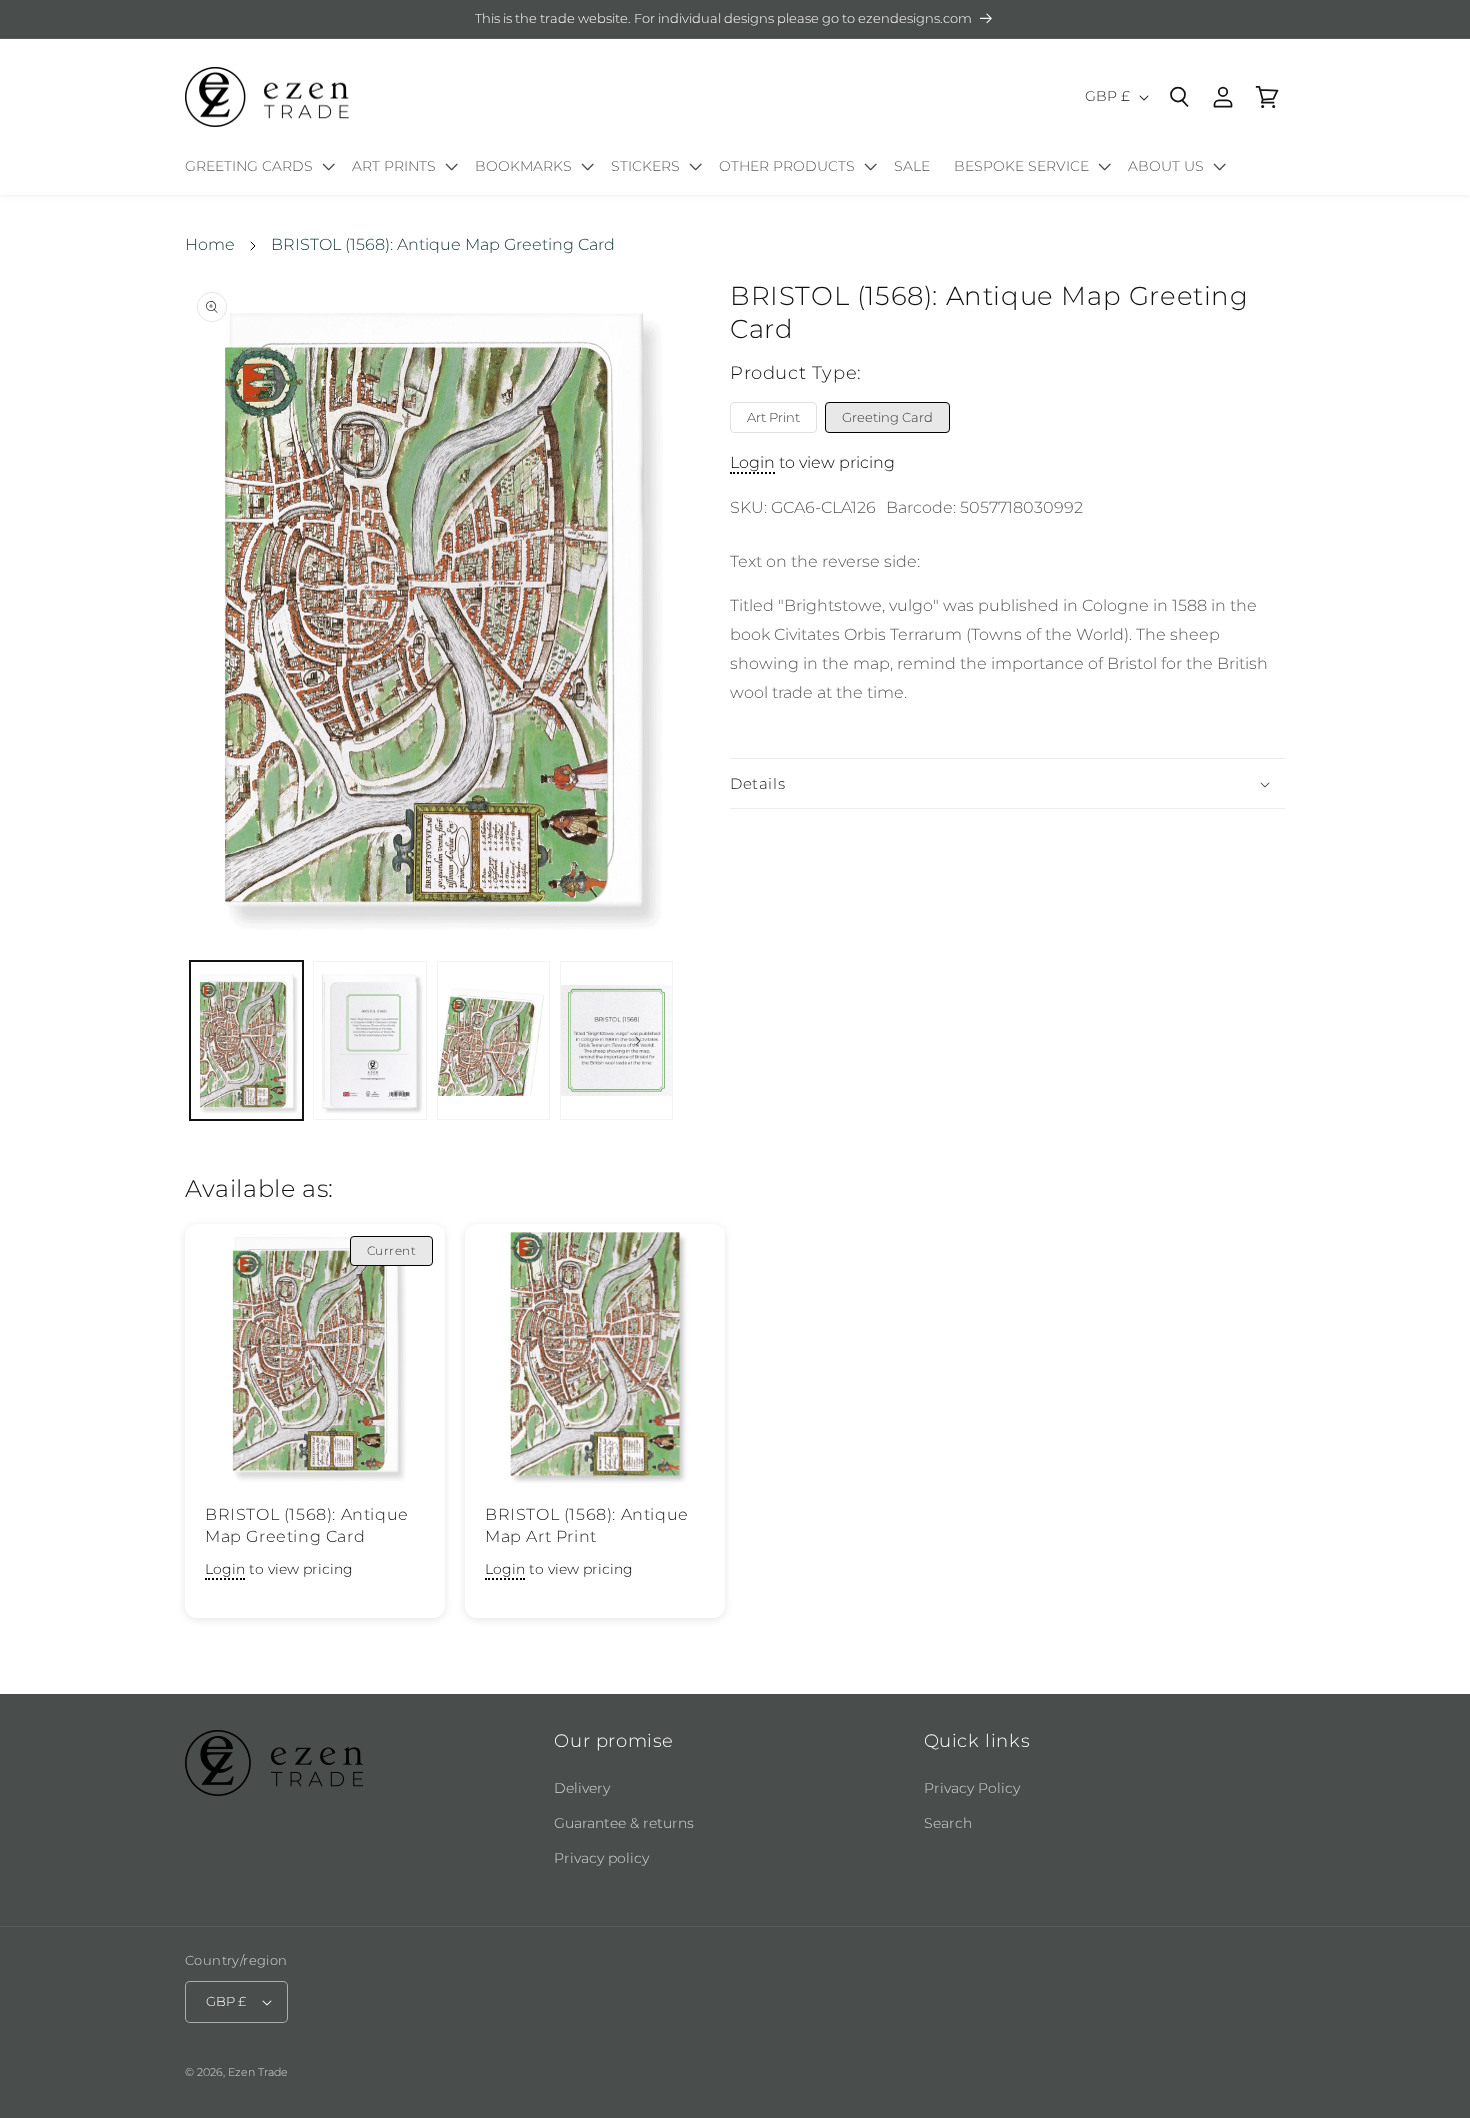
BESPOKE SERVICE (1021, 166)
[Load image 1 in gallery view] (246, 1040)
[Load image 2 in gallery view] (369, 1040)
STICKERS (645, 166)
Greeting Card (887, 417)
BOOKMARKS (523, 166)
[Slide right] (638, 1041)
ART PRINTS (394, 166)
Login (752, 462)
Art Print (773, 417)
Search (948, 1823)
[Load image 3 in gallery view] (493, 1040)
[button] (256, 170)
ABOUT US (1166, 166)
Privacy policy (601, 1858)
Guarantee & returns (624, 1823)
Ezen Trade (258, 2072)
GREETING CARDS (249, 166)
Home (210, 244)
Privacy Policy (972, 1788)
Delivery (582, 1788)
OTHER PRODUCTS (787, 166)
